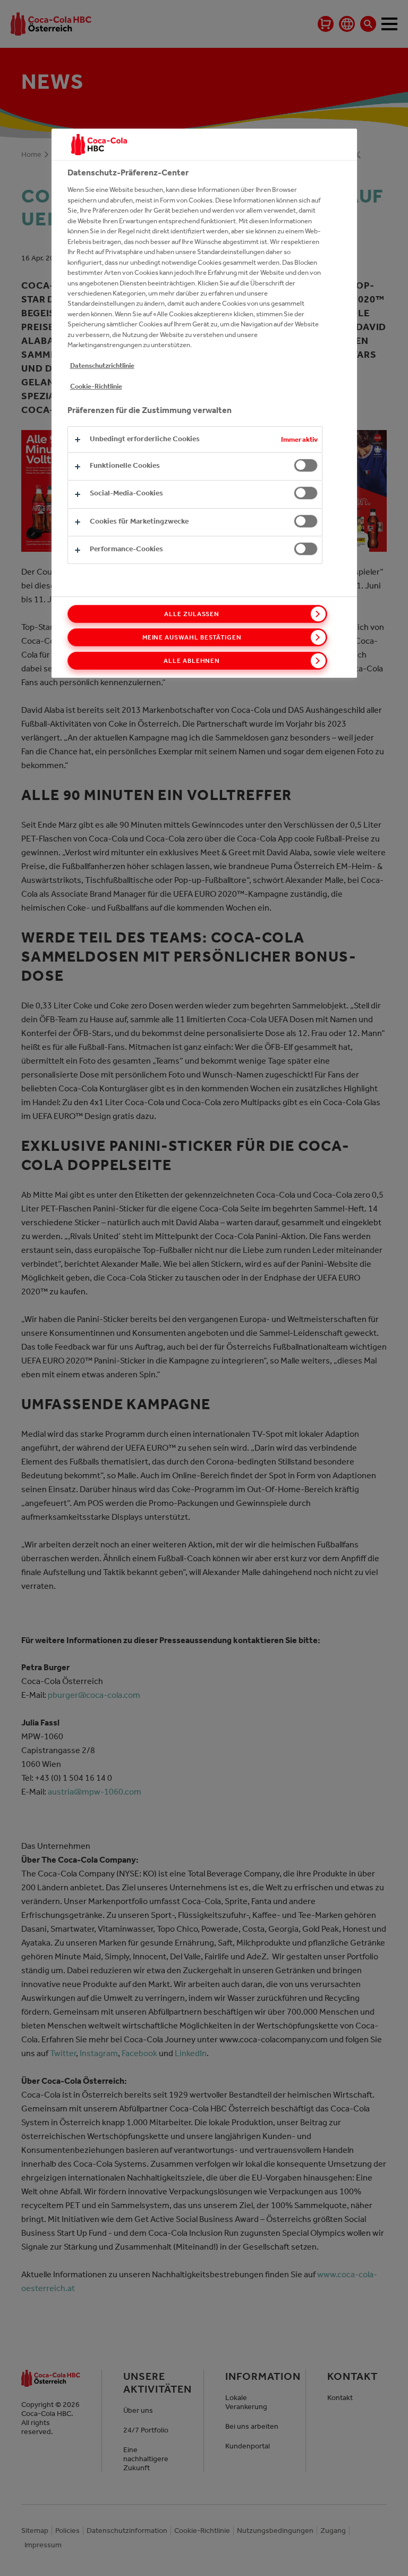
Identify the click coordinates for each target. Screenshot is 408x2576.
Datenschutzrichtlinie (102, 365)
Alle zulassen (192, 614)
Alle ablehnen (192, 661)
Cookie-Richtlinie (96, 386)
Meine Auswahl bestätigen (192, 637)
